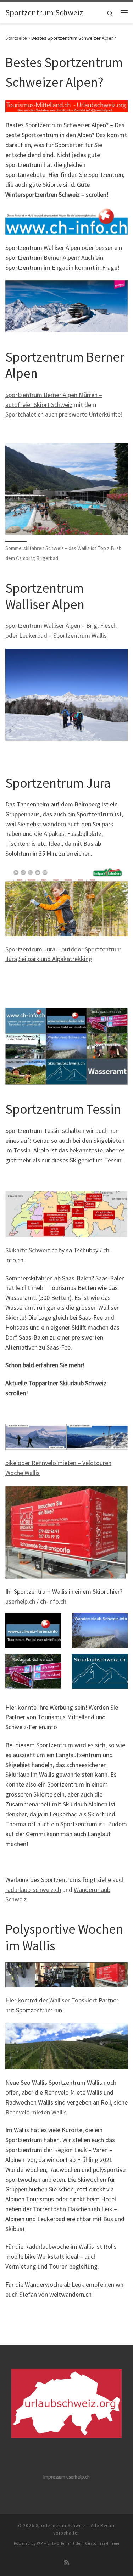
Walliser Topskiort (73, 2000)
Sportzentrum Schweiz (61, 2525)
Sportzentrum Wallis (80, 635)
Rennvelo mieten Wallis (36, 2112)
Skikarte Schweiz (28, 1250)
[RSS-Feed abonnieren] (67, 2562)
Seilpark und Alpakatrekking (55, 959)
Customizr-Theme (102, 2543)
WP (40, 2543)
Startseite (16, 38)
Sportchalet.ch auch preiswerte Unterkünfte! (64, 414)
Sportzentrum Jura (30, 949)
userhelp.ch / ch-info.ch (36, 1601)
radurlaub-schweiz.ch (33, 1890)
